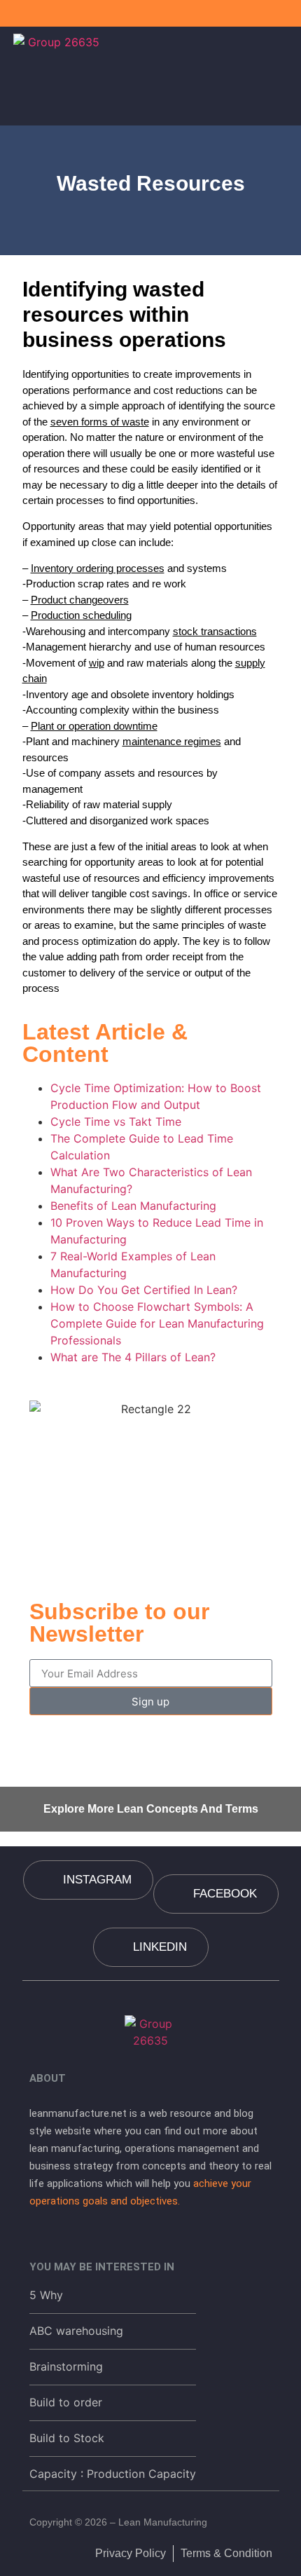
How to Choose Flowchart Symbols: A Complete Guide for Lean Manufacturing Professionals (157, 1323)
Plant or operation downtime (94, 726)
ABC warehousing (76, 2331)
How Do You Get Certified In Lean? (144, 1290)
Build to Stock (67, 2438)
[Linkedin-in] (288, 13)
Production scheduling (81, 615)
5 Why (46, 2295)
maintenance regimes (172, 741)
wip (97, 663)
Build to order (66, 2402)
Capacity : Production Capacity (113, 2474)
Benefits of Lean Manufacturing (133, 1206)
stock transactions (215, 631)
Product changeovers (80, 600)
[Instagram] (265, 13)
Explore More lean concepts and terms (151, 1809)
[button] (285, 72)
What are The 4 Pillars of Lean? (133, 1357)
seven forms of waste (100, 422)
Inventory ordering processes (98, 568)
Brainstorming (66, 2366)
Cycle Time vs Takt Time (116, 1122)
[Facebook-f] (241, 13)
